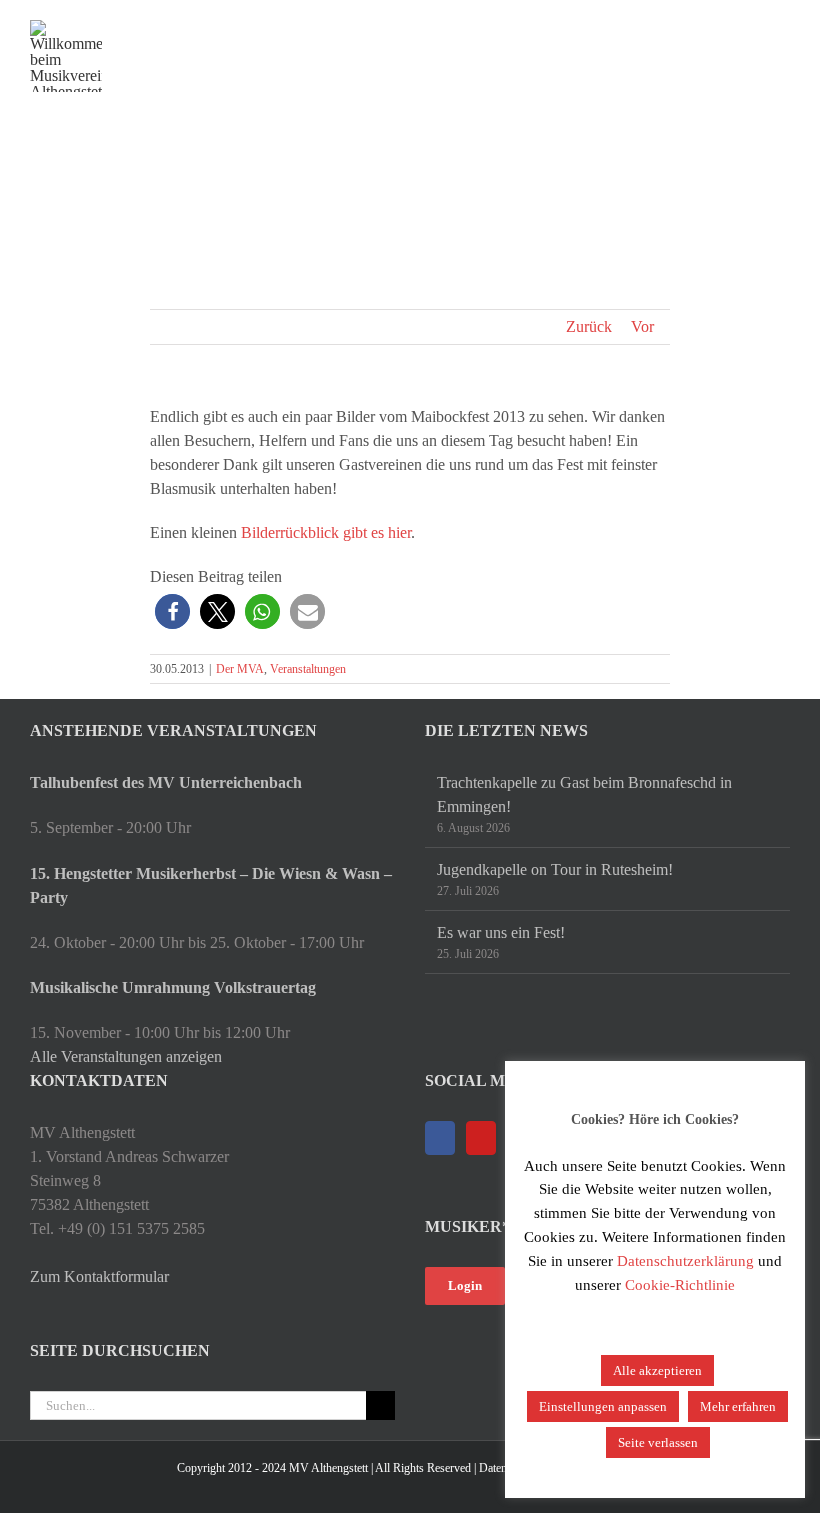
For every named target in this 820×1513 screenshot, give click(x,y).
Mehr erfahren (738, 1406)
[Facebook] (440, 1138)
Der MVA (240, 669)
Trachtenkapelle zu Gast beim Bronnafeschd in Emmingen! (584, 794)
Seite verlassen (658, 1442)
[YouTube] (481, 1138)
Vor (642, 326)
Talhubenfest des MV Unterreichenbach (166, 782)
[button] (172, 611)
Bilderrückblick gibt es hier (326, 532)
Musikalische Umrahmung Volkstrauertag (173, 987)
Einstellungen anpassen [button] (603, 1406)
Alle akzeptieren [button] (657, 1370)
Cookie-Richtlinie (680, 1285)
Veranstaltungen (308, 669)
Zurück (589, 326)
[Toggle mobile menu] (782, 30)
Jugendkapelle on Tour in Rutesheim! (555, 869)
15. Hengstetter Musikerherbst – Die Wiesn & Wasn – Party (211, 885)
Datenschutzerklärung (685, 1261)
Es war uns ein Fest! (501, 932)
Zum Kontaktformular (99, 1276)
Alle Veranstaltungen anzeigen (126, 1056)
